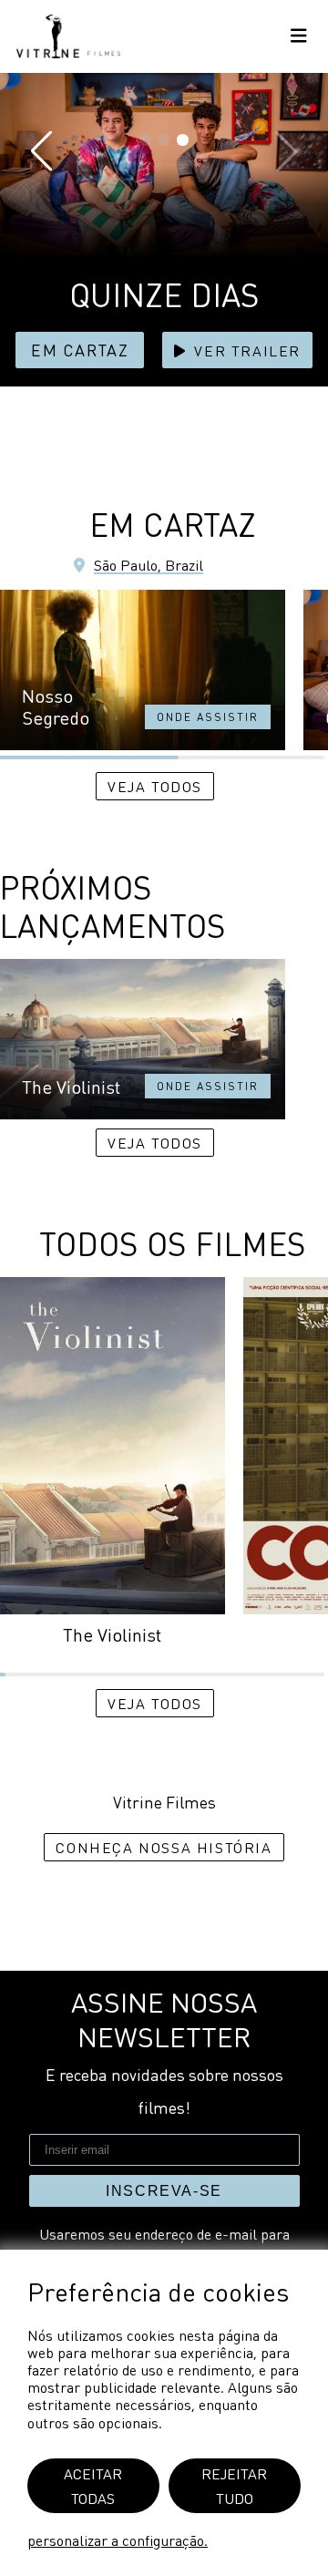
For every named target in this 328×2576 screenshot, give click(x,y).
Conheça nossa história (164, 1847)
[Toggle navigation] (299, 37)
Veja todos (155, 786)
